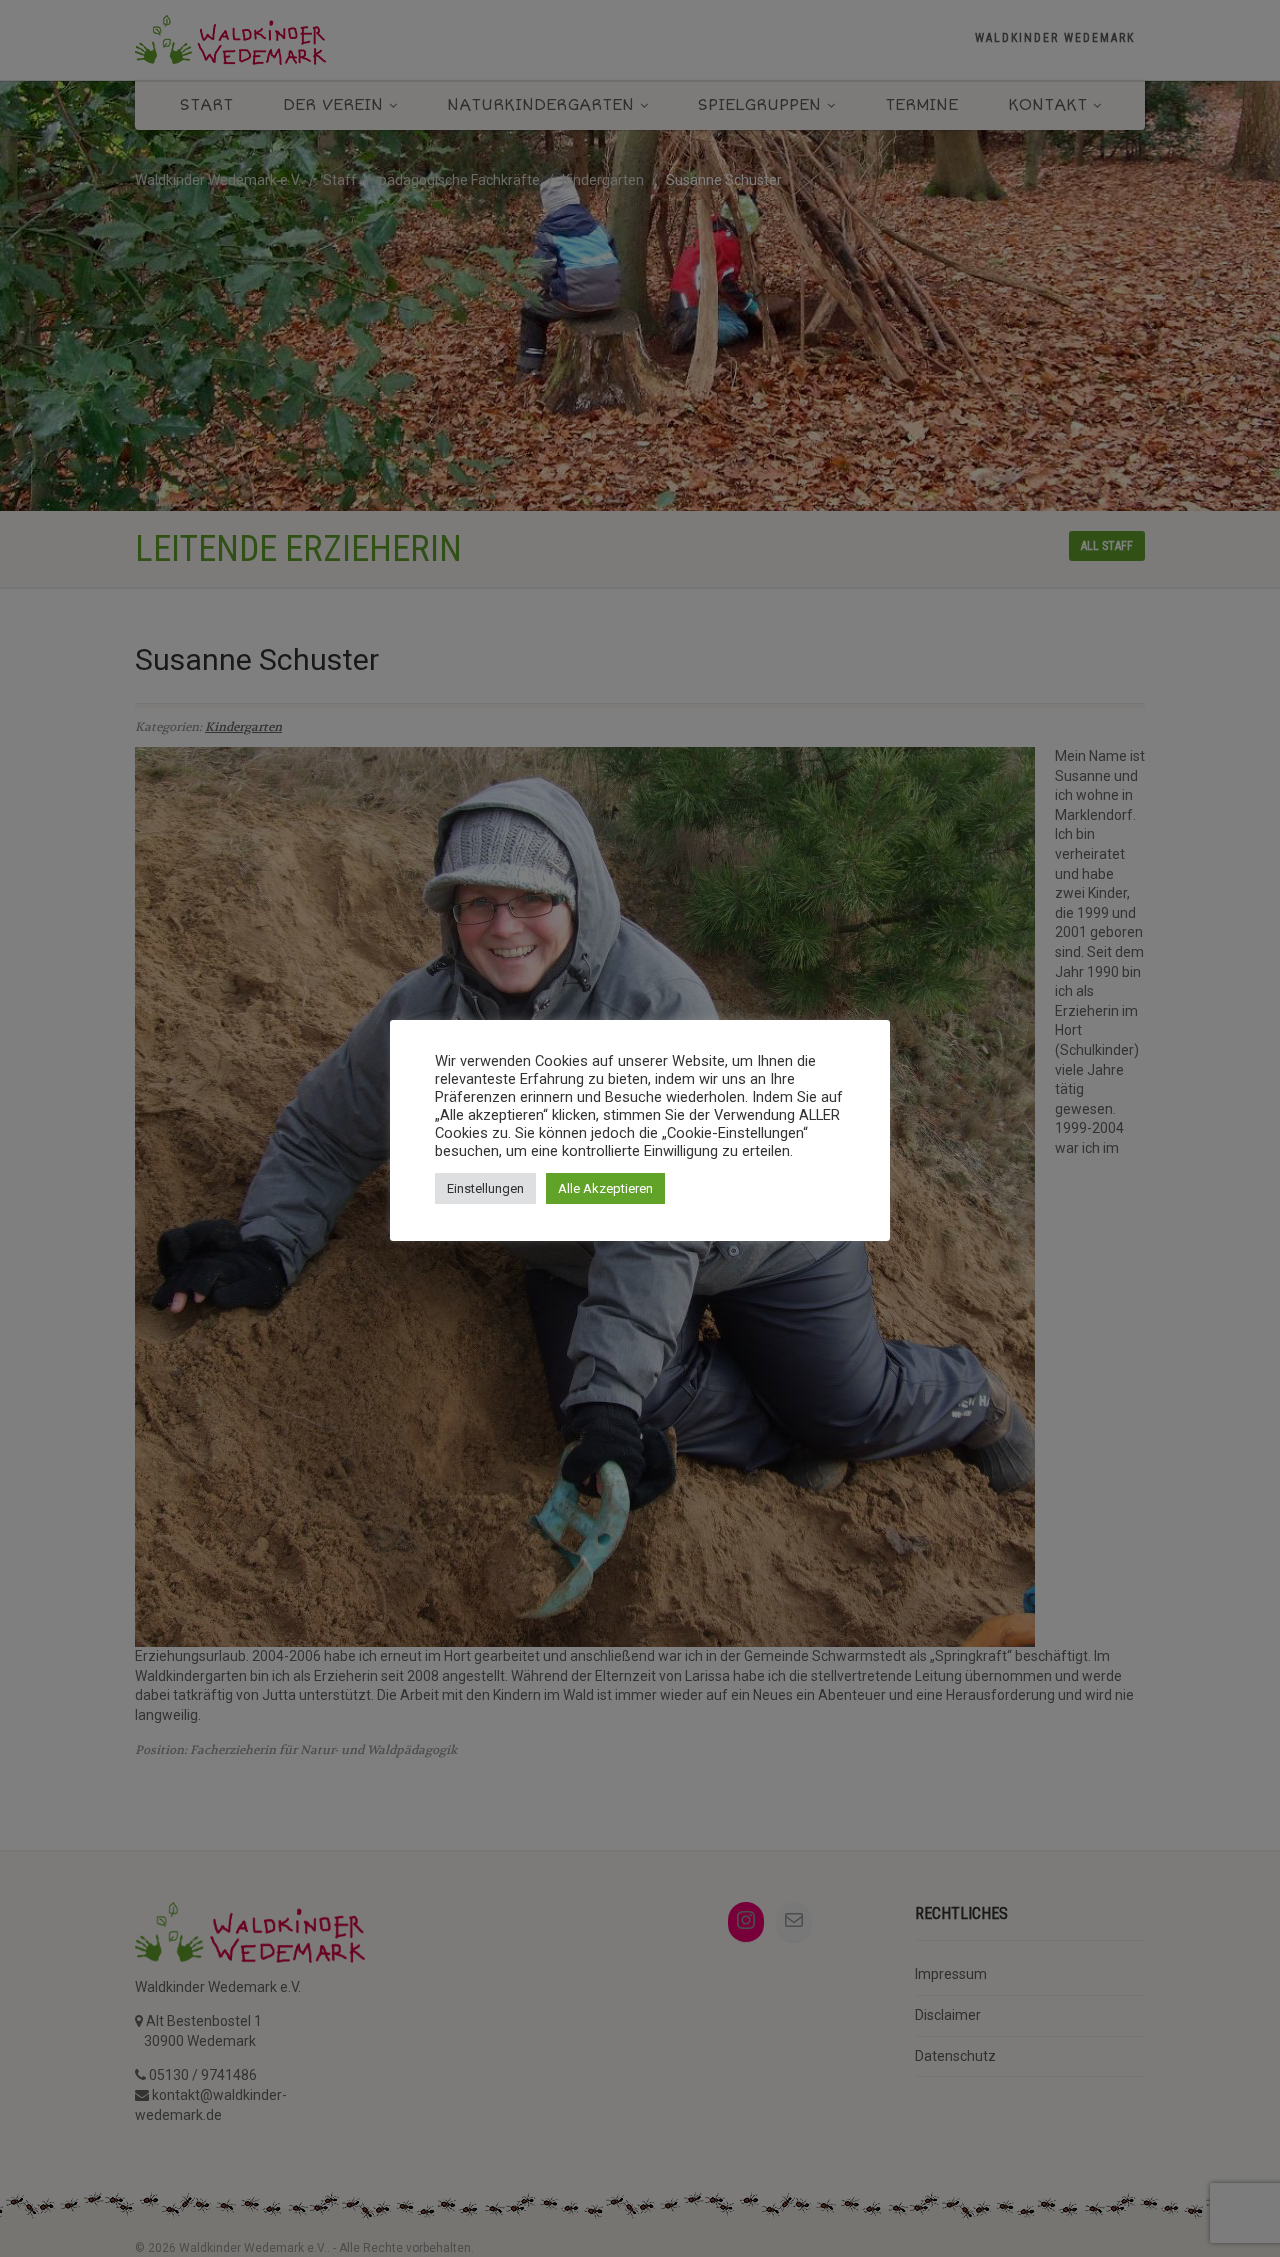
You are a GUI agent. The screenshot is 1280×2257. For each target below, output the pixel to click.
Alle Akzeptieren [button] (605, 1188)
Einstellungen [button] (485, 1188)
